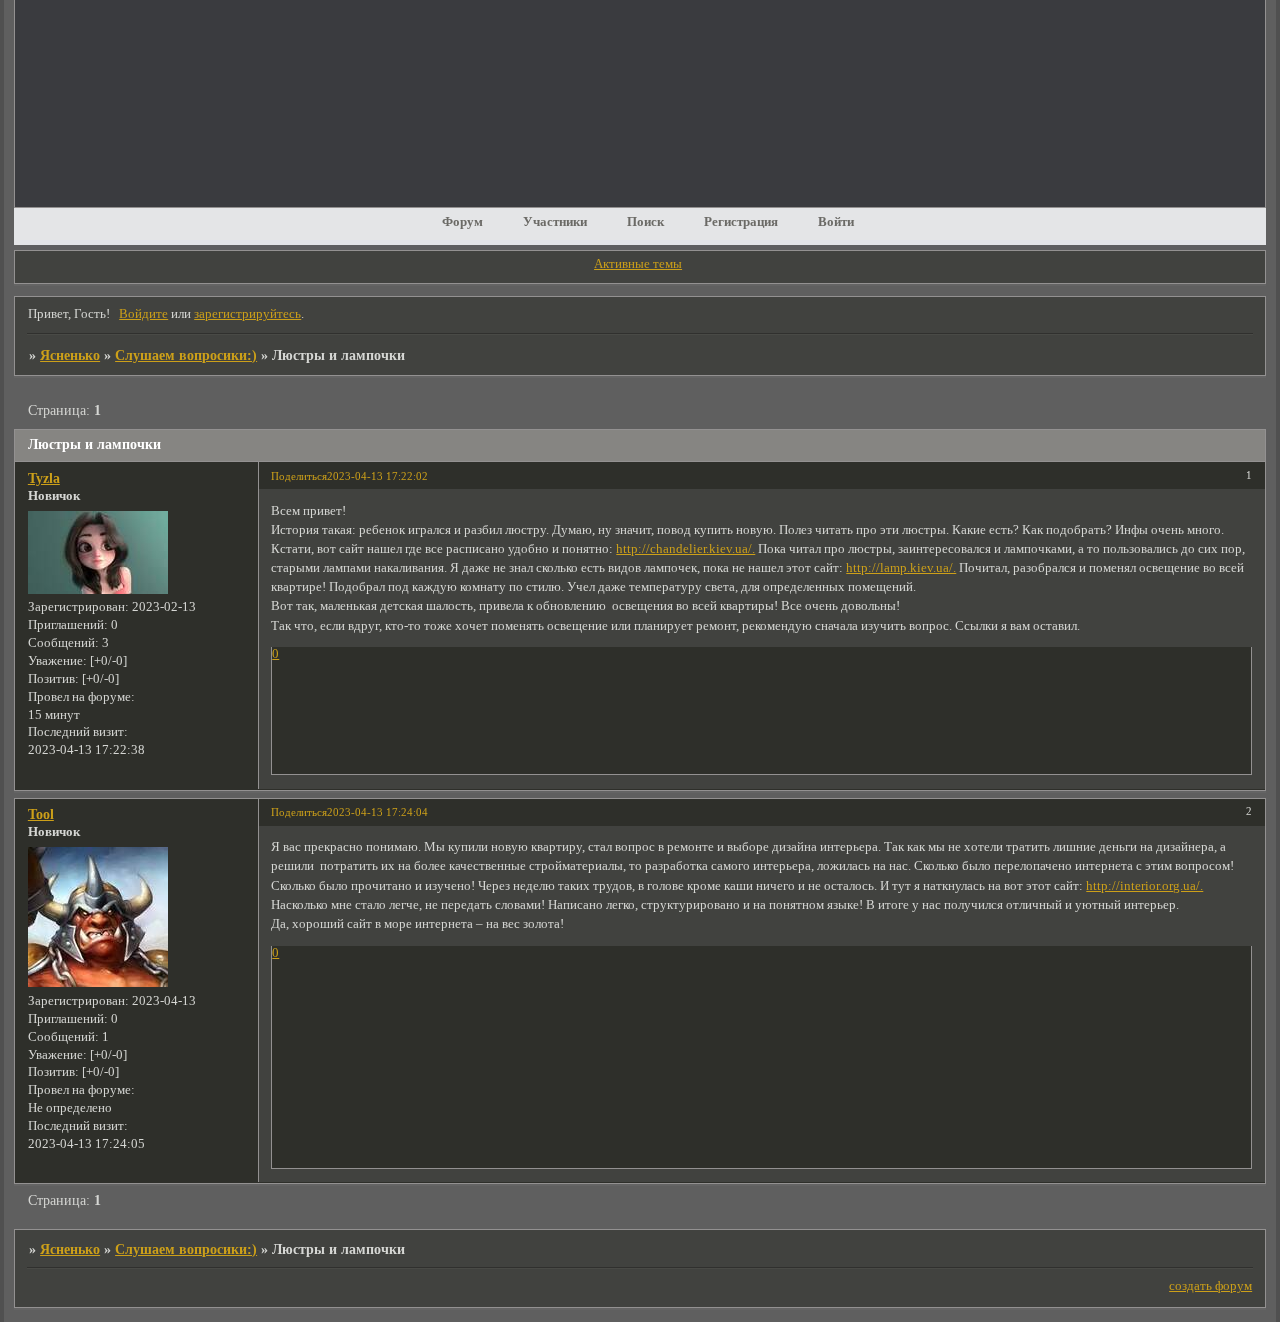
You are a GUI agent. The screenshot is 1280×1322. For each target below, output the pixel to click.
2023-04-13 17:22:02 (377, 476)
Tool (41, 814)
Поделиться (299, 476)
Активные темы (638, 264)
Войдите (143, 314)
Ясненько (70, 355)
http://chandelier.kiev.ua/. (685, 549)
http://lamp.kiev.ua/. (901, 568)
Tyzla (44, 478)
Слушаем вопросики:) (186, 355)
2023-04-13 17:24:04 (377, 812)
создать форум (1210, 1286)
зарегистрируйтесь (247, 314)
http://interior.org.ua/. (1144, 886)
